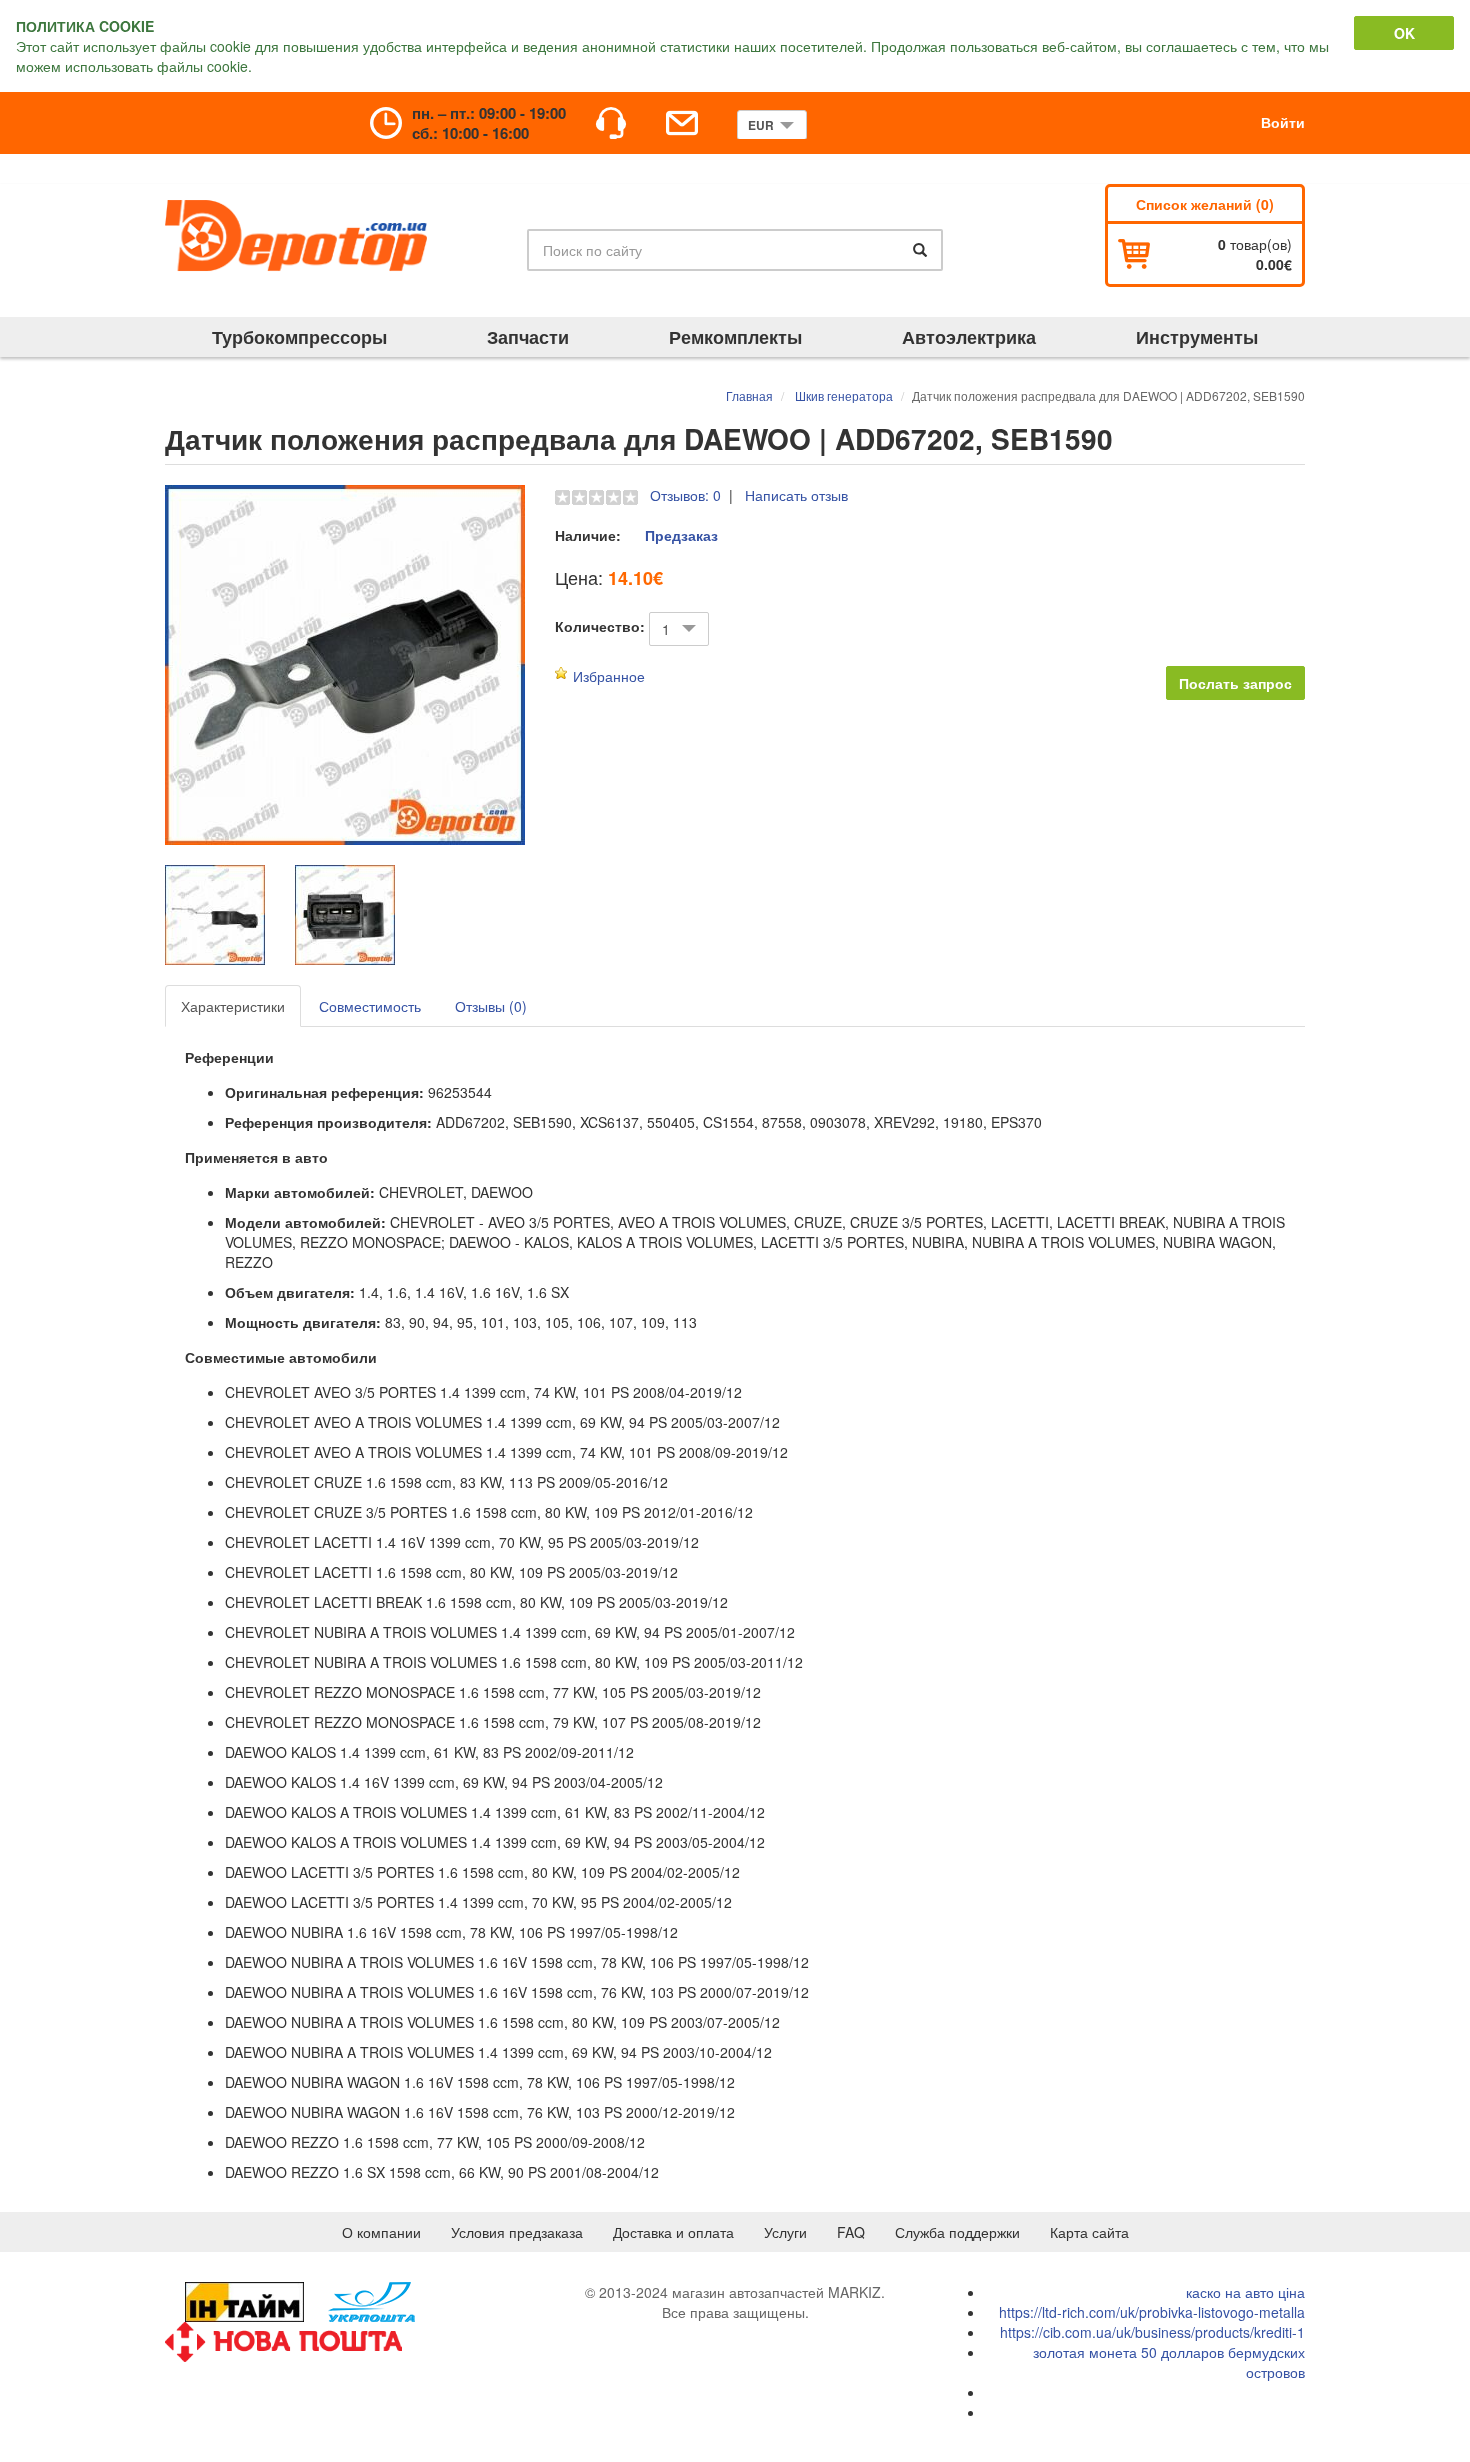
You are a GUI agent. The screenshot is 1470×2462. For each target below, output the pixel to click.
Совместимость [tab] (370, 1006)
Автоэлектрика (969, 337)
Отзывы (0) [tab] (491, 1006)
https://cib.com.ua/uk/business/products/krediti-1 (1152, 2332)
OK (1404, 33)
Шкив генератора (844, 395)
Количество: (600, 626)
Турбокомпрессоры (299, 337)
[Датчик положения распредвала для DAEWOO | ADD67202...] (345, 665)
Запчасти (528, 337)
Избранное (609, 676)
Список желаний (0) (1205, 204)
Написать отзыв (796, 495)
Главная (749, 395)
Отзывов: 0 (685, 495)
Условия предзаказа (517, 2232)
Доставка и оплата (673, 2232)
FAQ (851, 2232)
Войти (1283, 122)
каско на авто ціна (1245, 2292)
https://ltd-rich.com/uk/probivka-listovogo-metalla (1152, 2312)
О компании (381, 2232)
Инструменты (1197, 337)
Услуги (785, 2232)
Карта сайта (1089, 2232)
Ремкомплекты (735, 337)
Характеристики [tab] (233, 1006)
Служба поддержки (957, 2232)
